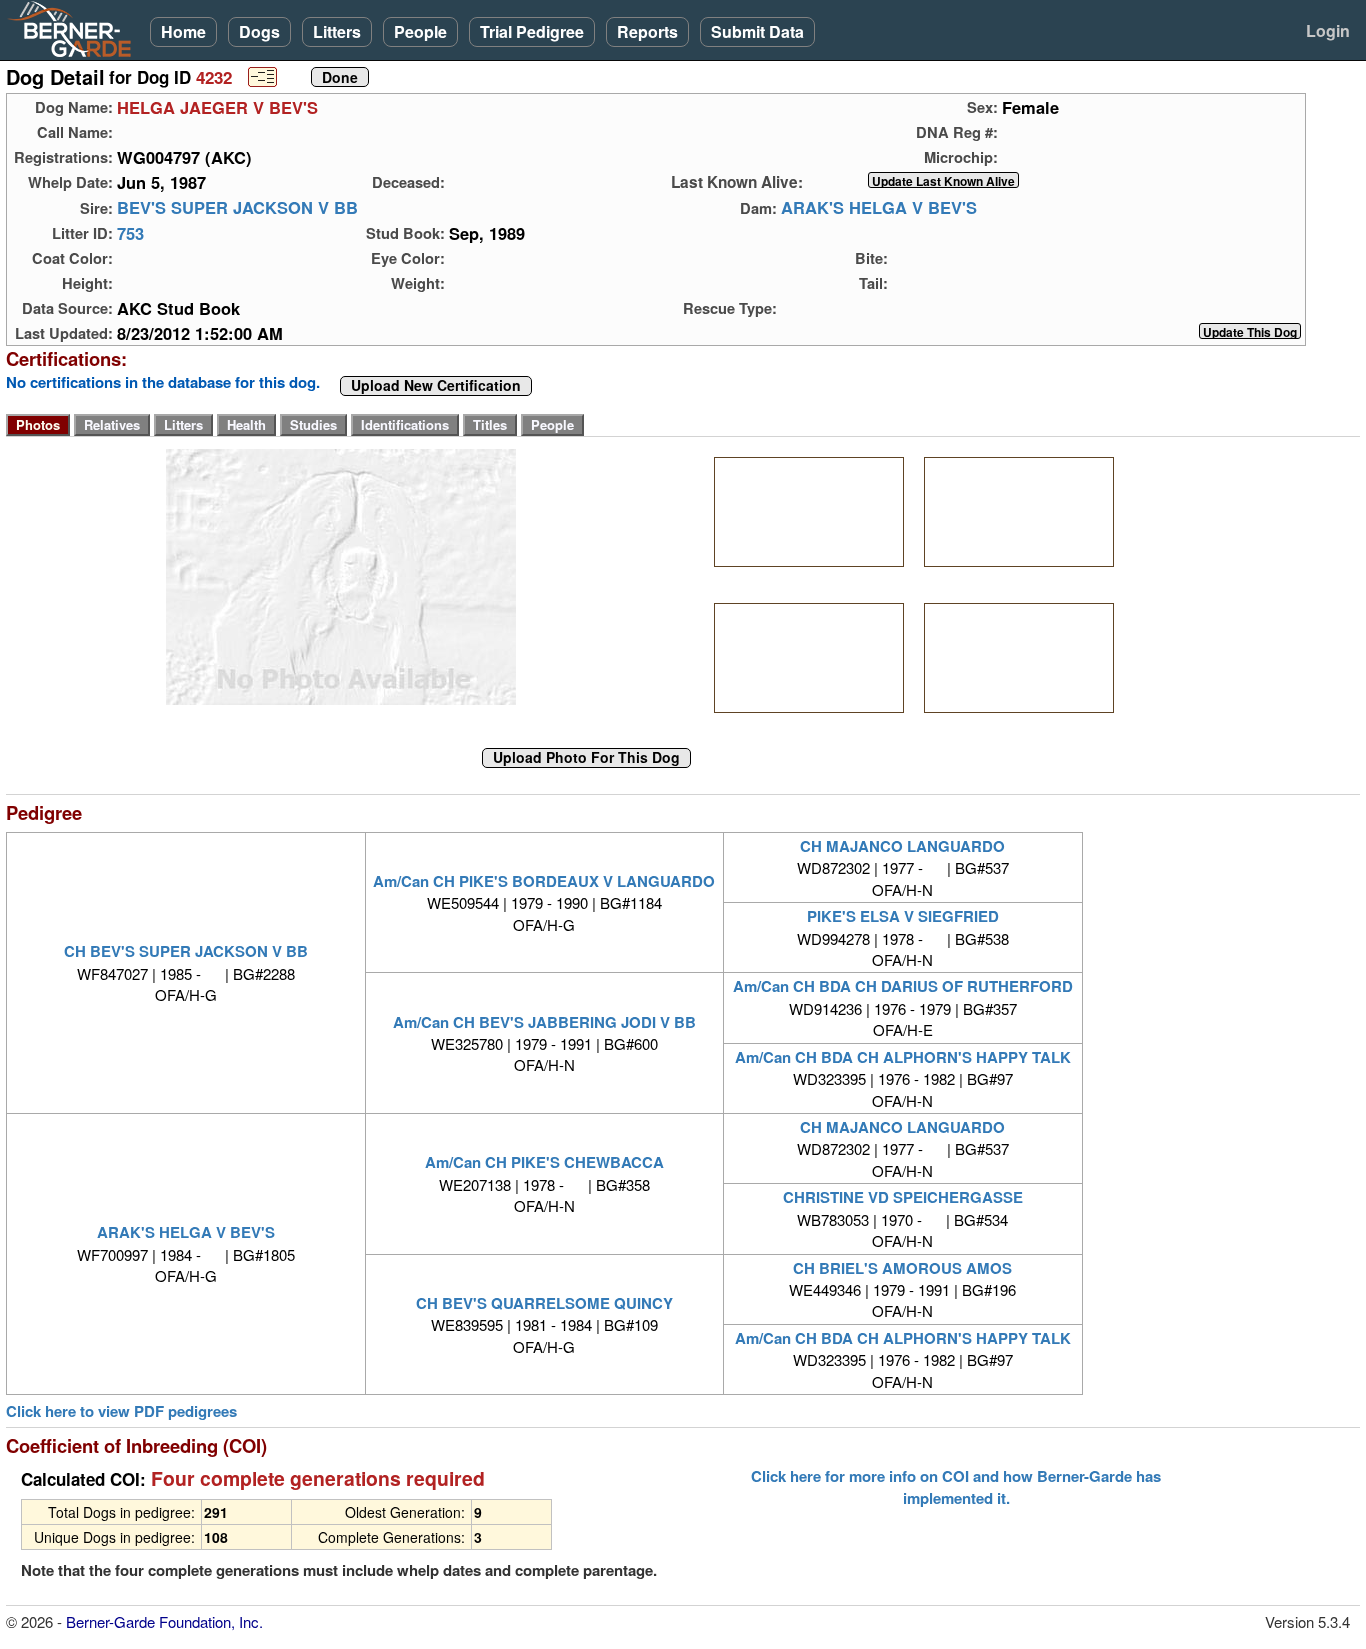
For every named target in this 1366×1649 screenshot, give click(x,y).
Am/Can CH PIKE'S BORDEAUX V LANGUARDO (544, 881)
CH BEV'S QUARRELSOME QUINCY (544, 1303)
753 (130, 233)
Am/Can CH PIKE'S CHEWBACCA (544, 1162)
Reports (647, 31)
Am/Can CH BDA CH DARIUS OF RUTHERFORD (903, 986)
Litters (337, 31)
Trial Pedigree (532, 31)
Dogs (259, 31)
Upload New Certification (436, 386)
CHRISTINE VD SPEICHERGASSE (903, 1197)
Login (1328, 30)
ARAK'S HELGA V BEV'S (879, 208)
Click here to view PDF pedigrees (121, 1411)
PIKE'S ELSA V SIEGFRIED (903, 916)
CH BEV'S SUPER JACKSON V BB (186, 951)
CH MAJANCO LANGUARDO (902, 846)
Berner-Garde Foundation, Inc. (164, 1621)
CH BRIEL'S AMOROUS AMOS (902, 1268)
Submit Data (757, 31)
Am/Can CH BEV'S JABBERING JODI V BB (544, 1022)
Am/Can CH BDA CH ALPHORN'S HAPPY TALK (903, 1057)
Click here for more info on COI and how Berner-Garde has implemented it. (956, 1487)
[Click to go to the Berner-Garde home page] (75, 28)
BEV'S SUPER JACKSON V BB (237, 208)
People (420, 31)
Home (183, 31)
